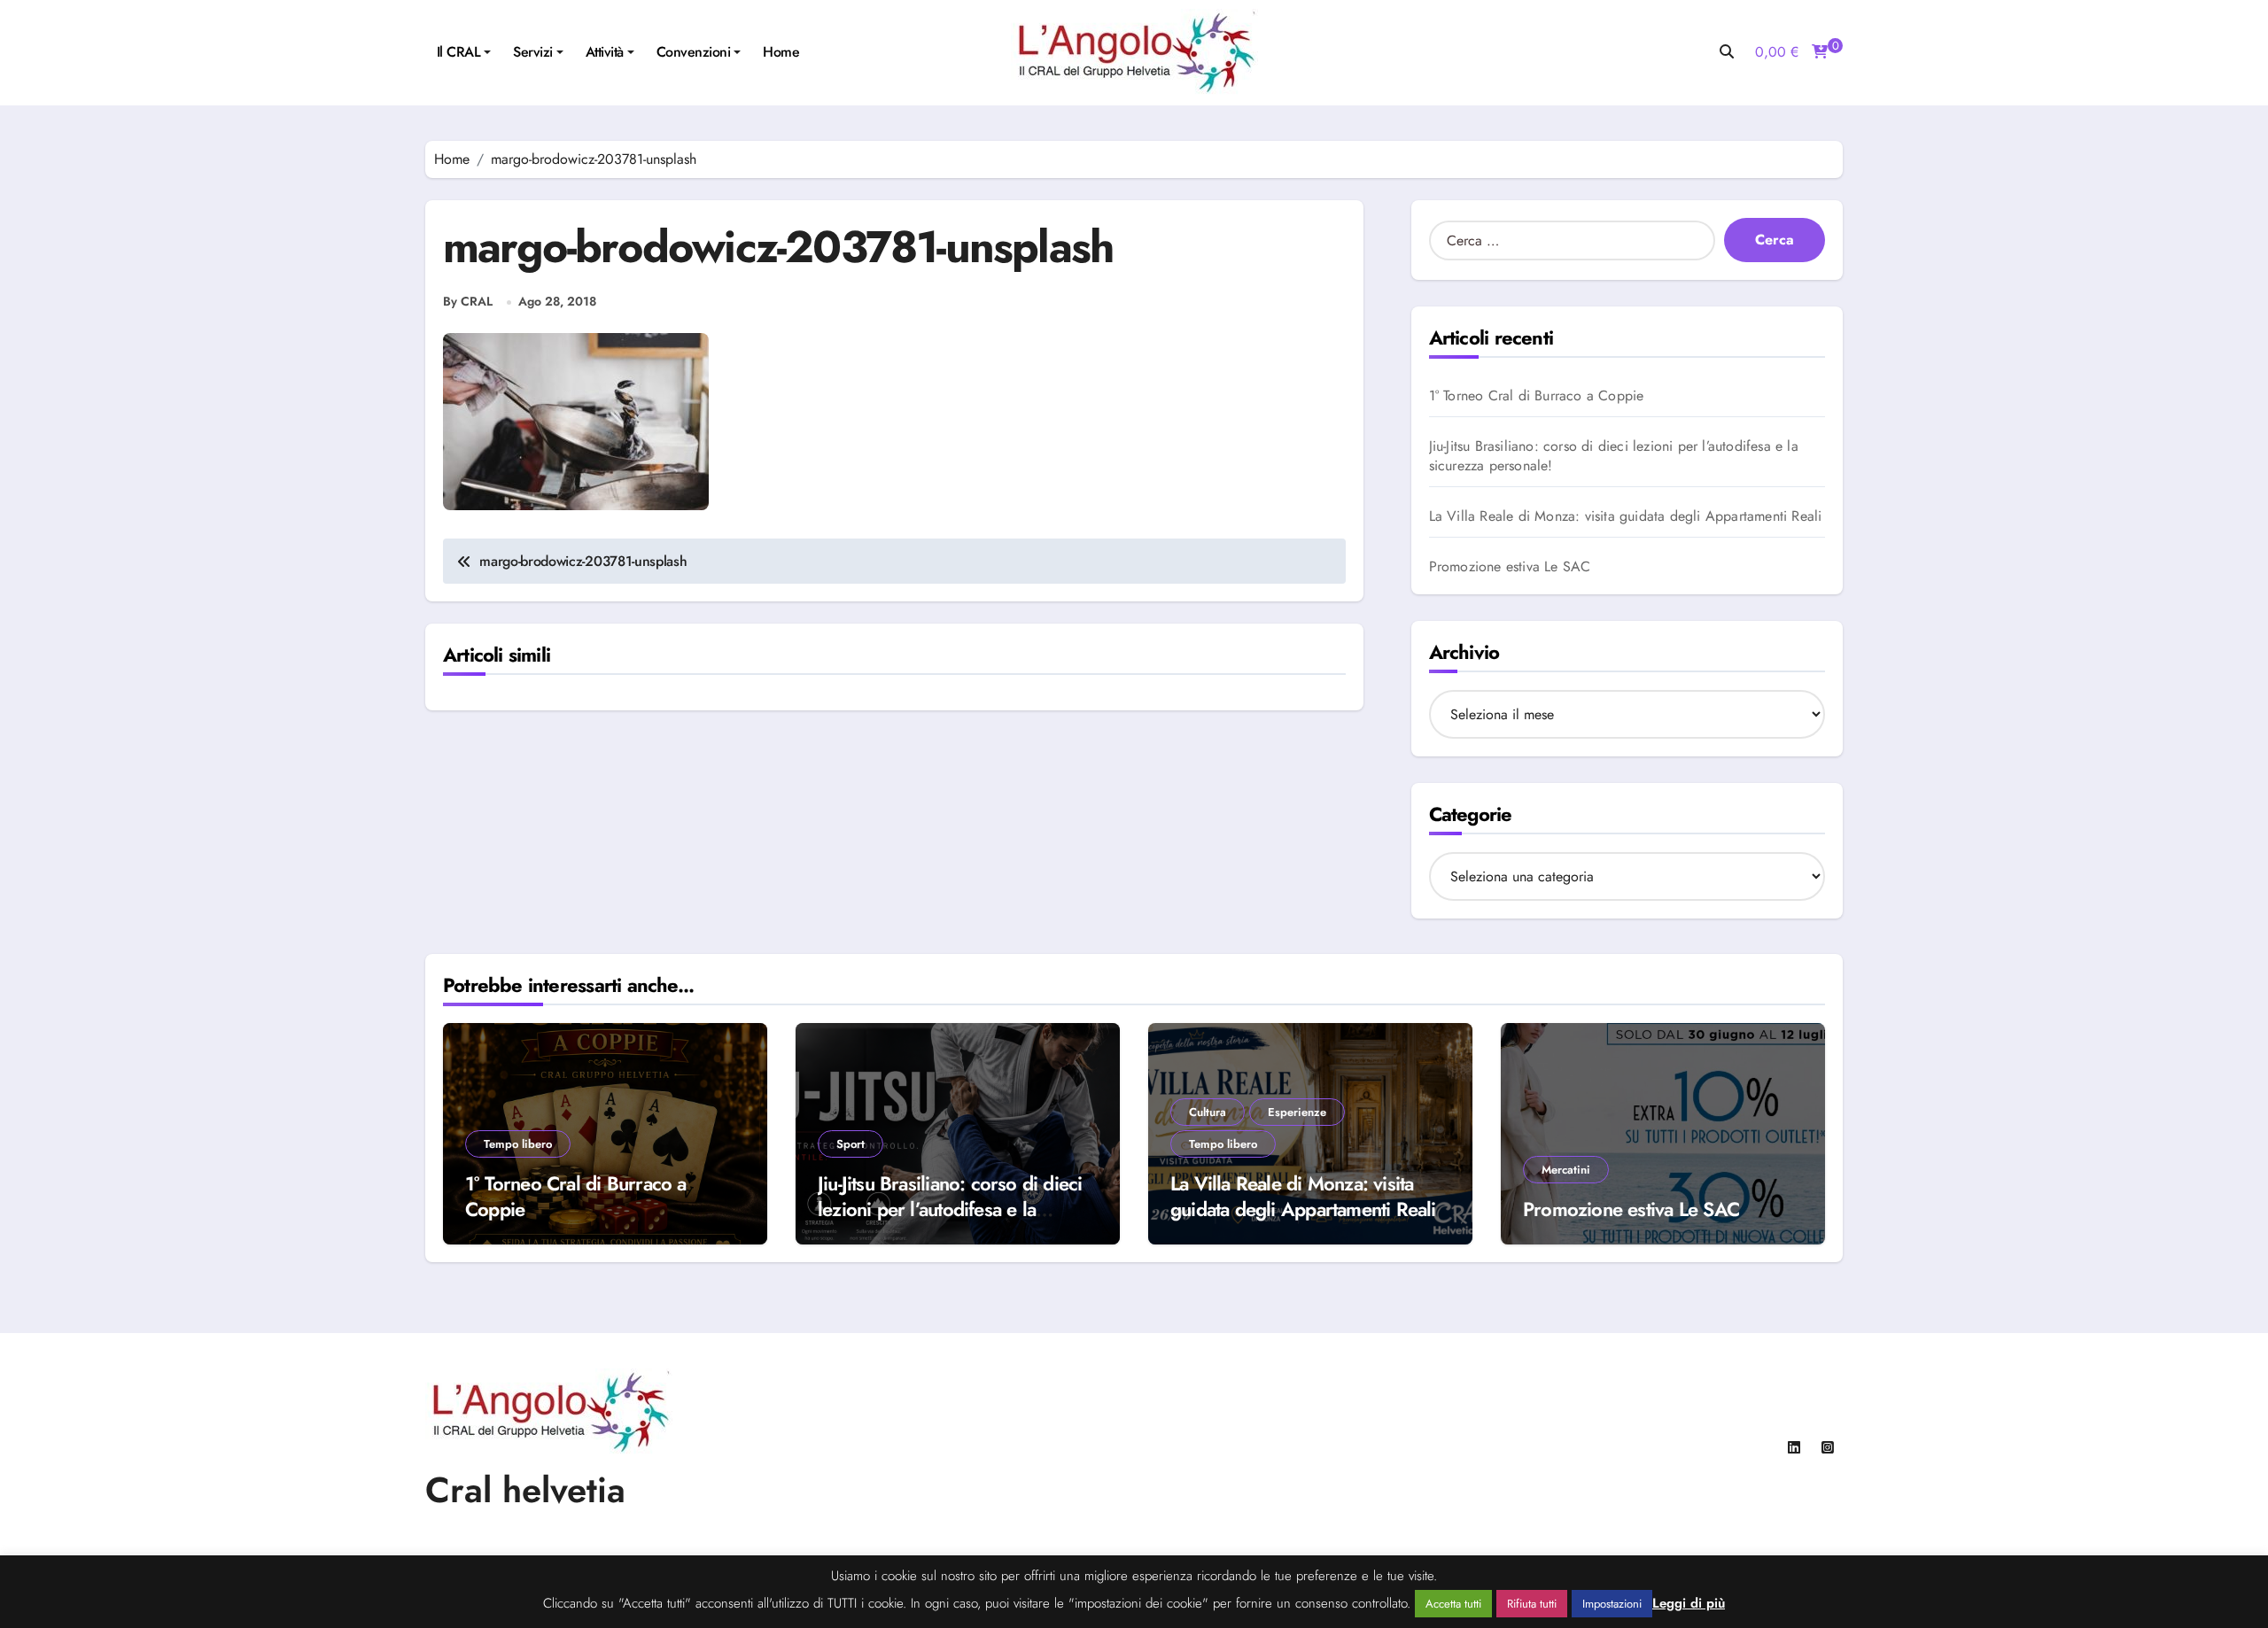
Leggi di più (1689, 1604)
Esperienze (1297, 1112)
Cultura (1208, 1112)
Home (781, 52)
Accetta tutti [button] (1453, 1604)
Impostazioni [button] (1612, 1604)
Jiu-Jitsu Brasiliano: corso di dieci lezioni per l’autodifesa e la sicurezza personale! (1614, 456)
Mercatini (1566, 1170)
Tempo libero (518, 1144)
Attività (605, 52)
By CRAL (468, 302)
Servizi (533, 52)
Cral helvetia (525, 1490)
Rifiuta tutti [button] (1532, 1604)
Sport (850, 1144)
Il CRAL (459, 52)
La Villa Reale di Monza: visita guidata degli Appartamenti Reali (1626, 516)
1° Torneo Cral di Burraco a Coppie (1537, 396)
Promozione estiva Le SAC (1510, 567)
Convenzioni (694, 52)
